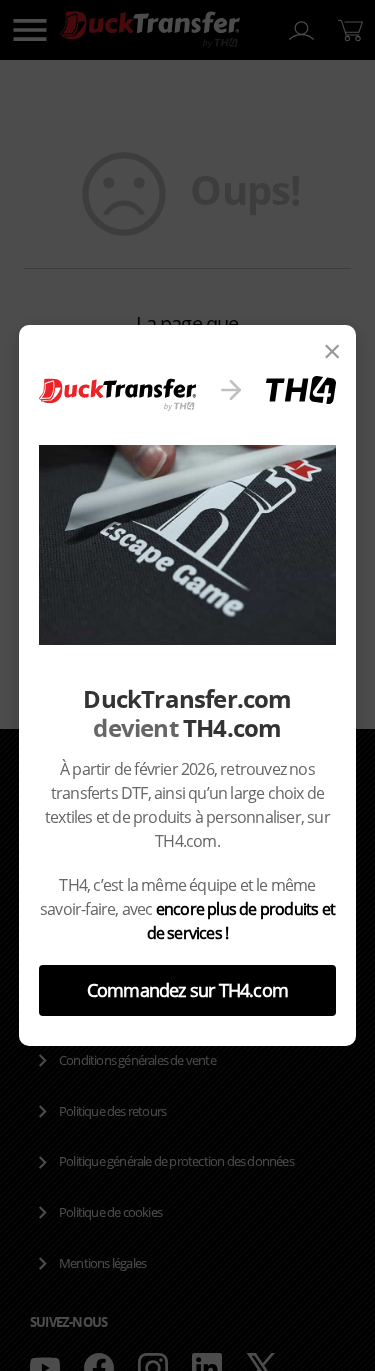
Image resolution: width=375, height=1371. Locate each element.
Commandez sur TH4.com (187, 990)
